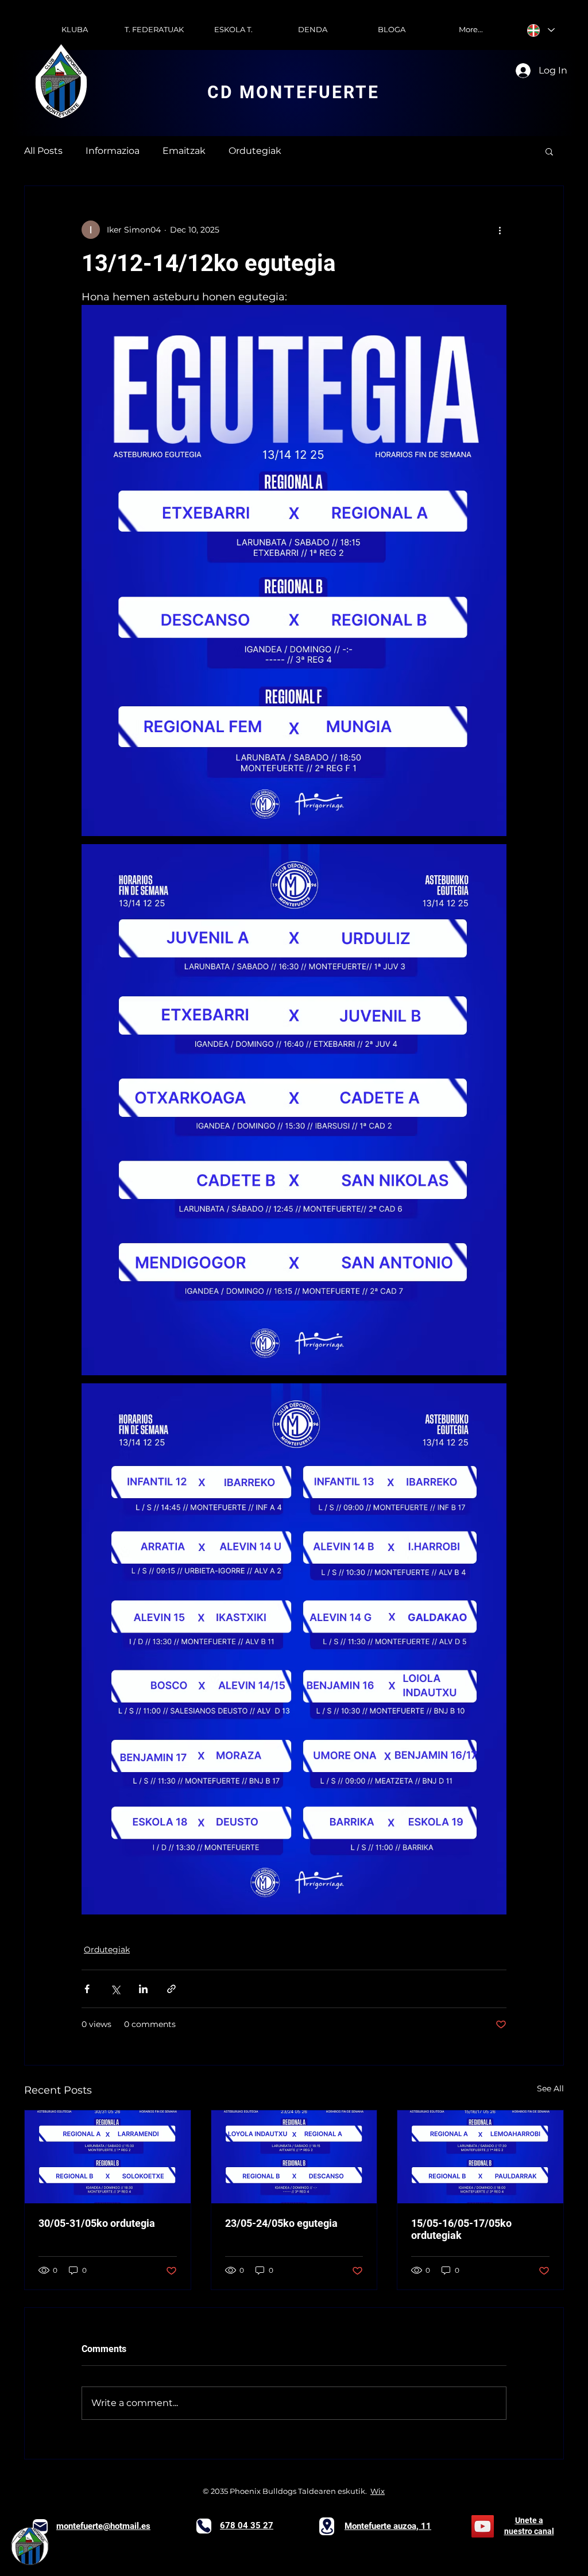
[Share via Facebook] (87, 1989)
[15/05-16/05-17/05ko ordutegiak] (480, 2157)
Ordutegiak (255, 151)
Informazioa (113, 151)
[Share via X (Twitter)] (115, 1989)
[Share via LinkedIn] (143, 1989)
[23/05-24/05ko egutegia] (294, 2157)
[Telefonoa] (204, 2526)
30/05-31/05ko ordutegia (97, 2223)
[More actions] (500, 230)
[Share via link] (171, 1989)
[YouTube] (483, 2526)
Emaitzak (184, 151)
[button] (549, 151)
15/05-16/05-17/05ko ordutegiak (461, 2229)
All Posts (43, 151)
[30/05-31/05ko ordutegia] (108, 2157)
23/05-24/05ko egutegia (281, 2223)
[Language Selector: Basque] (541, 30)
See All (550, 2088)
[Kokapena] (327, 2526)
